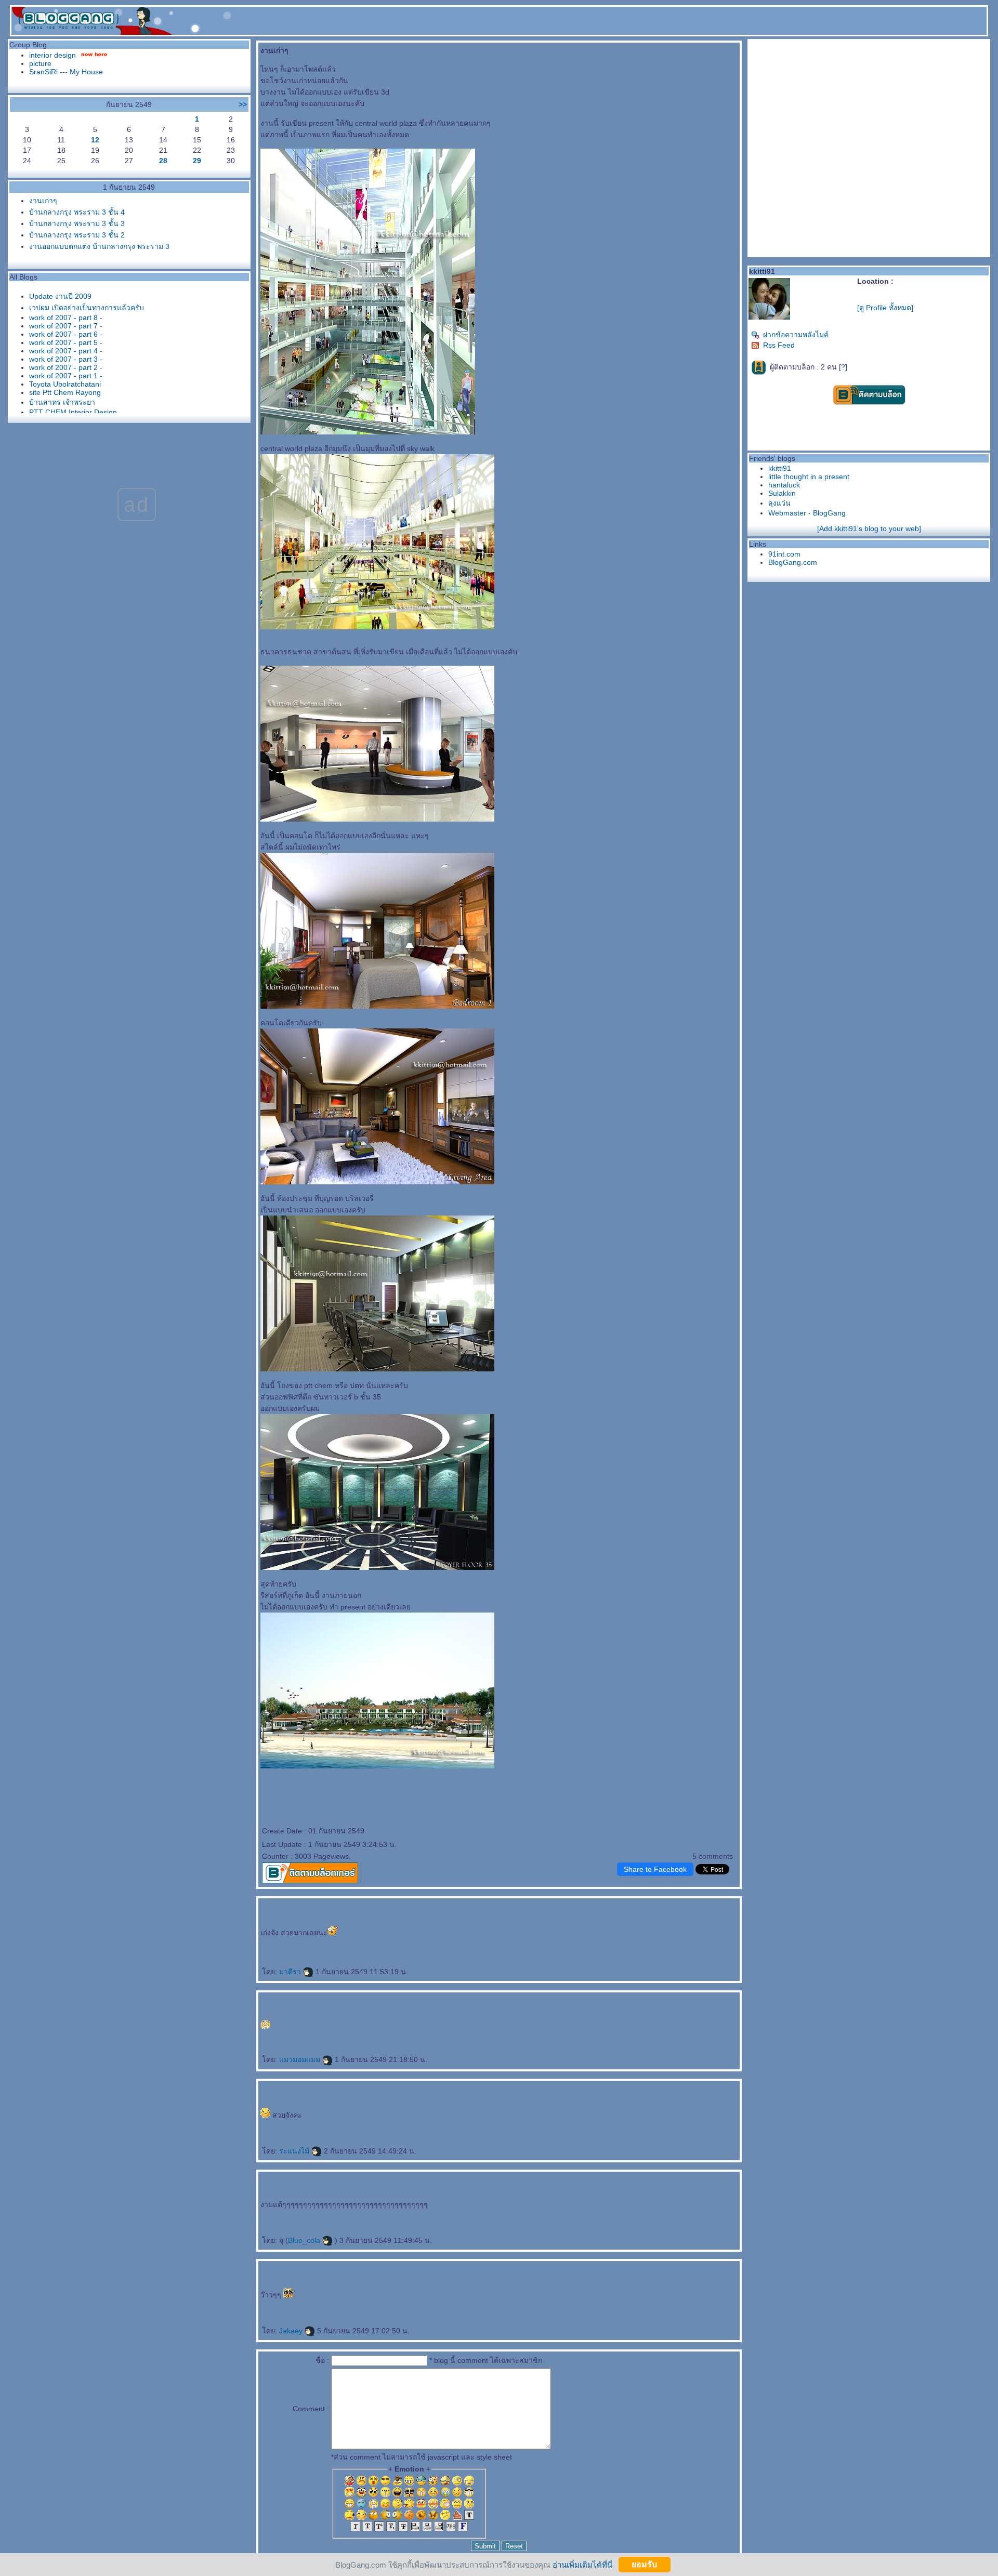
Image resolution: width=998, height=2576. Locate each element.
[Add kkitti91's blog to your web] (869, 529)
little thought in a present (809, 477)
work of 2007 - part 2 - (66, 367)
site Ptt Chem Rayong (65, 392)
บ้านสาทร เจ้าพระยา (62, 402)
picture (40, 63)
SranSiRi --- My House (66, 72)
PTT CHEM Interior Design (73, 412)
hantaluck (784, 485)
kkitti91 (780, 468)
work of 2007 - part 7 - (66, 326)
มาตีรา (291, 1972)
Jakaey (292, 2331)
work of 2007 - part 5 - (66, 342)
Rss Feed (779, 345)
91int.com (784, 554)
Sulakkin (782, 493)
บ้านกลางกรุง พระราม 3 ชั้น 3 (77, 223)
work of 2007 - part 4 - (66, 351)
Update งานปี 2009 (60, 296)
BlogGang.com (793, 562)
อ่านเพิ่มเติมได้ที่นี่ (582, 2564)
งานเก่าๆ (43, 201)
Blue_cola (305, 2240)
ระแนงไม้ (295, 2151)
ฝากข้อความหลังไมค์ (796, 335)
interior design (52, 55)
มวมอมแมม (301, 2059)
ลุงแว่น (779, 503)
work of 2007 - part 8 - (66, 318)
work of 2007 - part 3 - (66, 359)
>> (243, 104)
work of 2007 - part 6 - (66, 334)
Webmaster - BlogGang (807, 513)
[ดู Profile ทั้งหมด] (885, 308)
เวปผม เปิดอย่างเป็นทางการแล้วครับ (87, 308)
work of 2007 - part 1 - (66, 376)
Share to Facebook (655, 1869)
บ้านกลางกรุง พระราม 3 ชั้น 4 (77, 212)
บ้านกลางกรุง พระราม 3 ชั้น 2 (77, 235)
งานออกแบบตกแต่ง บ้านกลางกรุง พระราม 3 (99, 246)
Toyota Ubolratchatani (65, 384)
